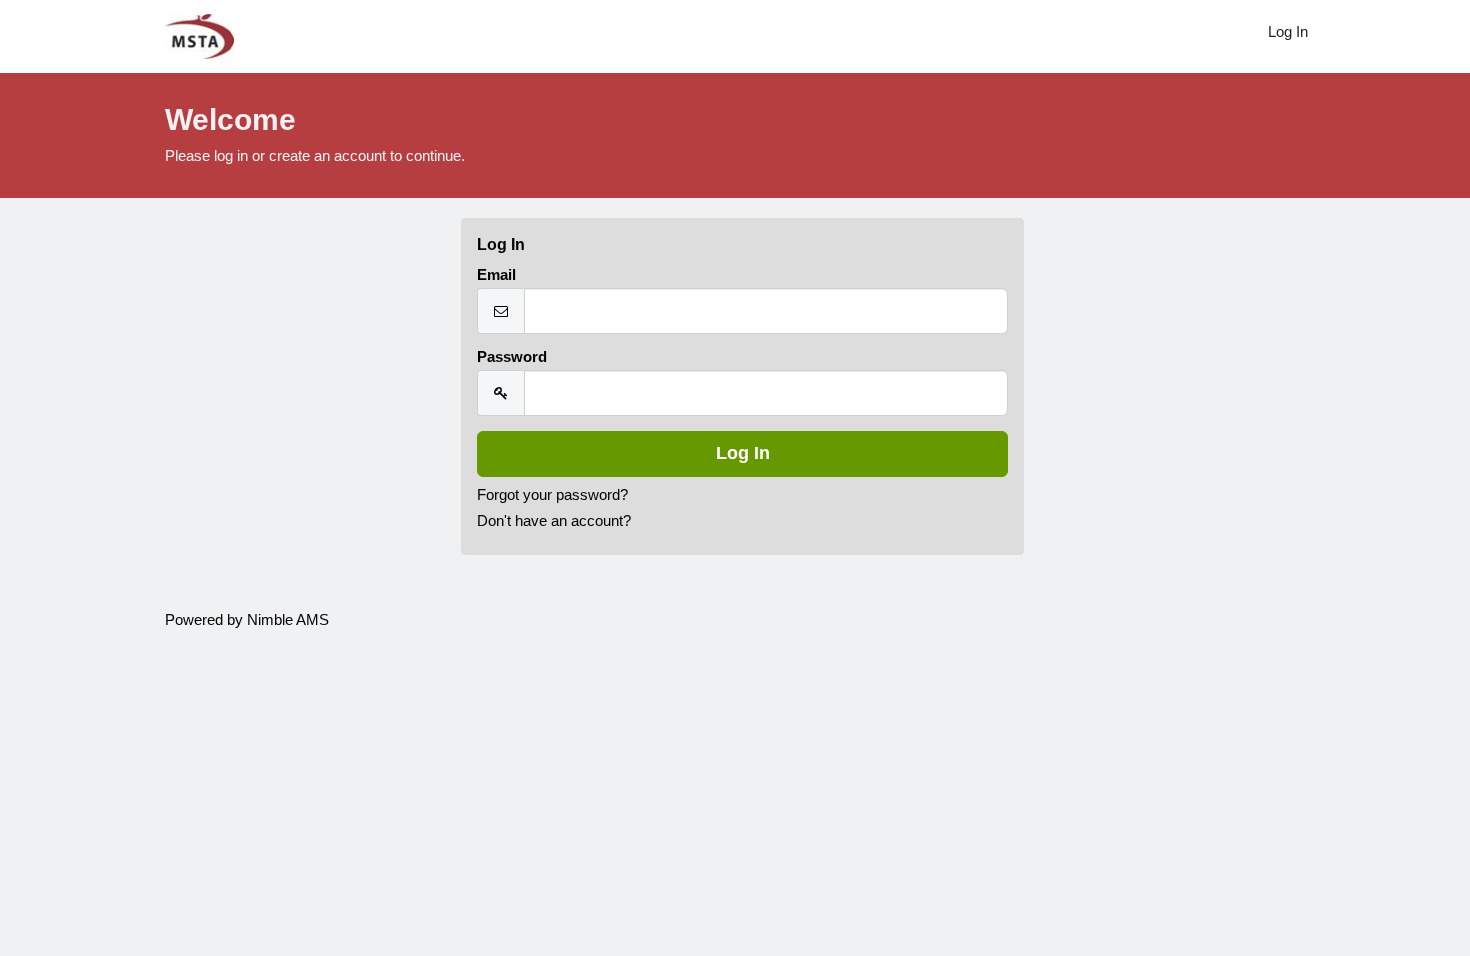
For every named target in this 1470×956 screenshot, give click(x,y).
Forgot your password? (552, 495)
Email (496, 275)
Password (512, 357)
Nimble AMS (288, 620)
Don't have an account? (554, 521)
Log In (1288, 32)
